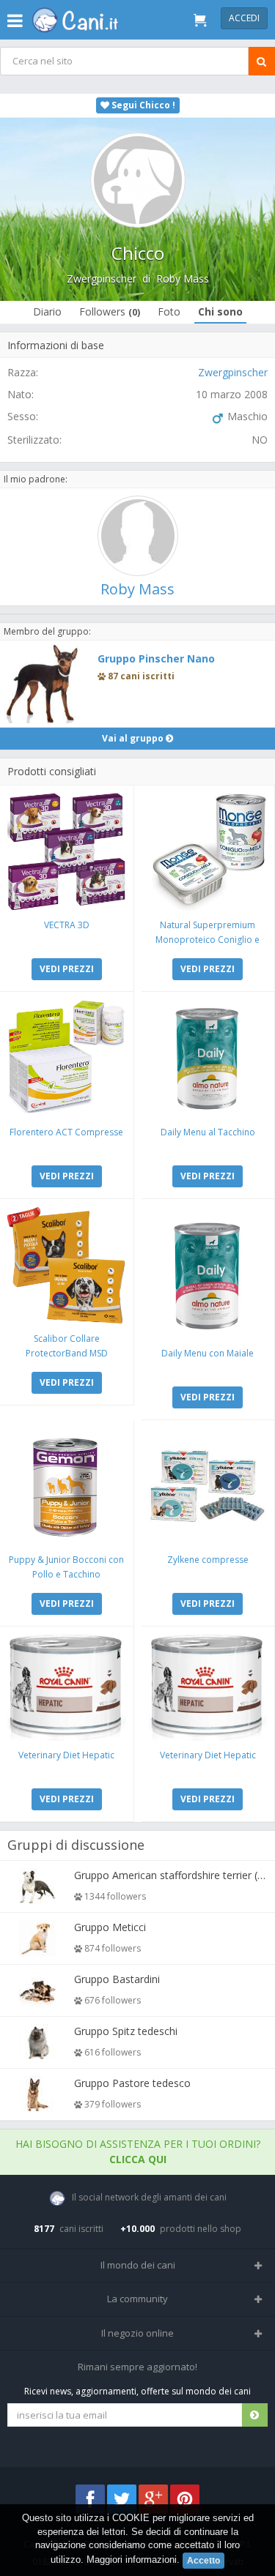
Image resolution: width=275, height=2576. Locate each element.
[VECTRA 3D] (67, 852)
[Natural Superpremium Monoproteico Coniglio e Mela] (208, 852)
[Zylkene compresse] (208, 1487)
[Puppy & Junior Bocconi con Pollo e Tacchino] (67, 1487)
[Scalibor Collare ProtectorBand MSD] (67, 1266)
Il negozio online (137, 2333)
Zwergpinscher (102, 279)
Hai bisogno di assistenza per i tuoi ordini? (138, 2151)
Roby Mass (183, 279)
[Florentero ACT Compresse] (67, 1059)
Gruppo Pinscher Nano (156, 658)
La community (137, 2299)
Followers (110, 311)
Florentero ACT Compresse (66, 1132)
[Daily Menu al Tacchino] (208, 1059)
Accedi (244, 18)
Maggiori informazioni (132, 2560)
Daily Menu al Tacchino (208, 1132)
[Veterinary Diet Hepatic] (67, 1687)
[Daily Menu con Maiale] (208, 1273)
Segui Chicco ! (142, 105)
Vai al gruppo (134, 738)
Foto (169, 311)
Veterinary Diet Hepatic (66, 1755)
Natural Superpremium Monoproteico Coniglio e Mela (208, 940)
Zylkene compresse (208, 1560)
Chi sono (220, 311)
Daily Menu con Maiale (208, 1353)
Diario (47, 311)
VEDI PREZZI (67, 969)
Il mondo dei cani (138, 2265)
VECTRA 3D (67, 925)
